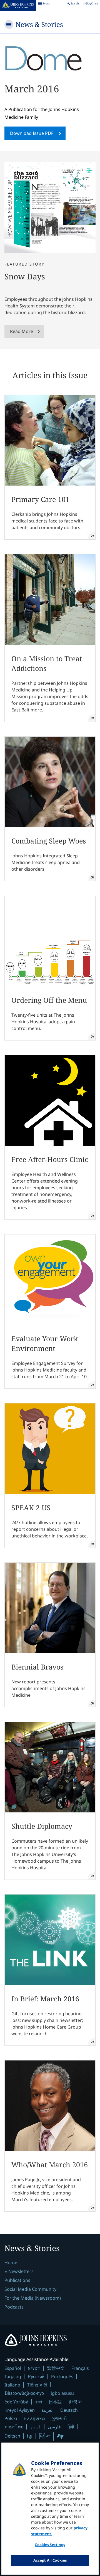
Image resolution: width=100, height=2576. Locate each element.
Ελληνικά (34, 2418)
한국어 (75, 2402)
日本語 (55, 2402)
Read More (22, 331)
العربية (47, 2410)
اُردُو (36, 2427)
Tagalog (13, 2377)
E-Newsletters (19, 2271)
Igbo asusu (62, 2393)
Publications (17, 2280)
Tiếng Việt (37, 2385)
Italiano (12, 2385)
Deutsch (69, 2410)
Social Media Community (30, 2289)
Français (80, 2368)
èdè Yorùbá (16, 2402)
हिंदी (71, 2427)
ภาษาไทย (14, 2427)
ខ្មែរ (30, 2436)
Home (11, 2262)
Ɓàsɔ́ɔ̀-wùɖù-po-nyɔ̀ (24, 2393)
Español (13, 2368)
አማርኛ (34, 2368)
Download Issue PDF (32, 133)
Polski (11, 2418)
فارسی (54, 2427)
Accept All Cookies (50, 2560)
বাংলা (38, 2402)
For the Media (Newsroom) (33, 2298)
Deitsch (12, 2436)
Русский (36, 2376)
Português (62, 2377)
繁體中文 (56, 2368)
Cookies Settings (50, 2545)
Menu (44, 4)
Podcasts (14, 2307)
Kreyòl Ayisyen (20, 2410)
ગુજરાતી (59, 2418)
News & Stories (39, 24)
